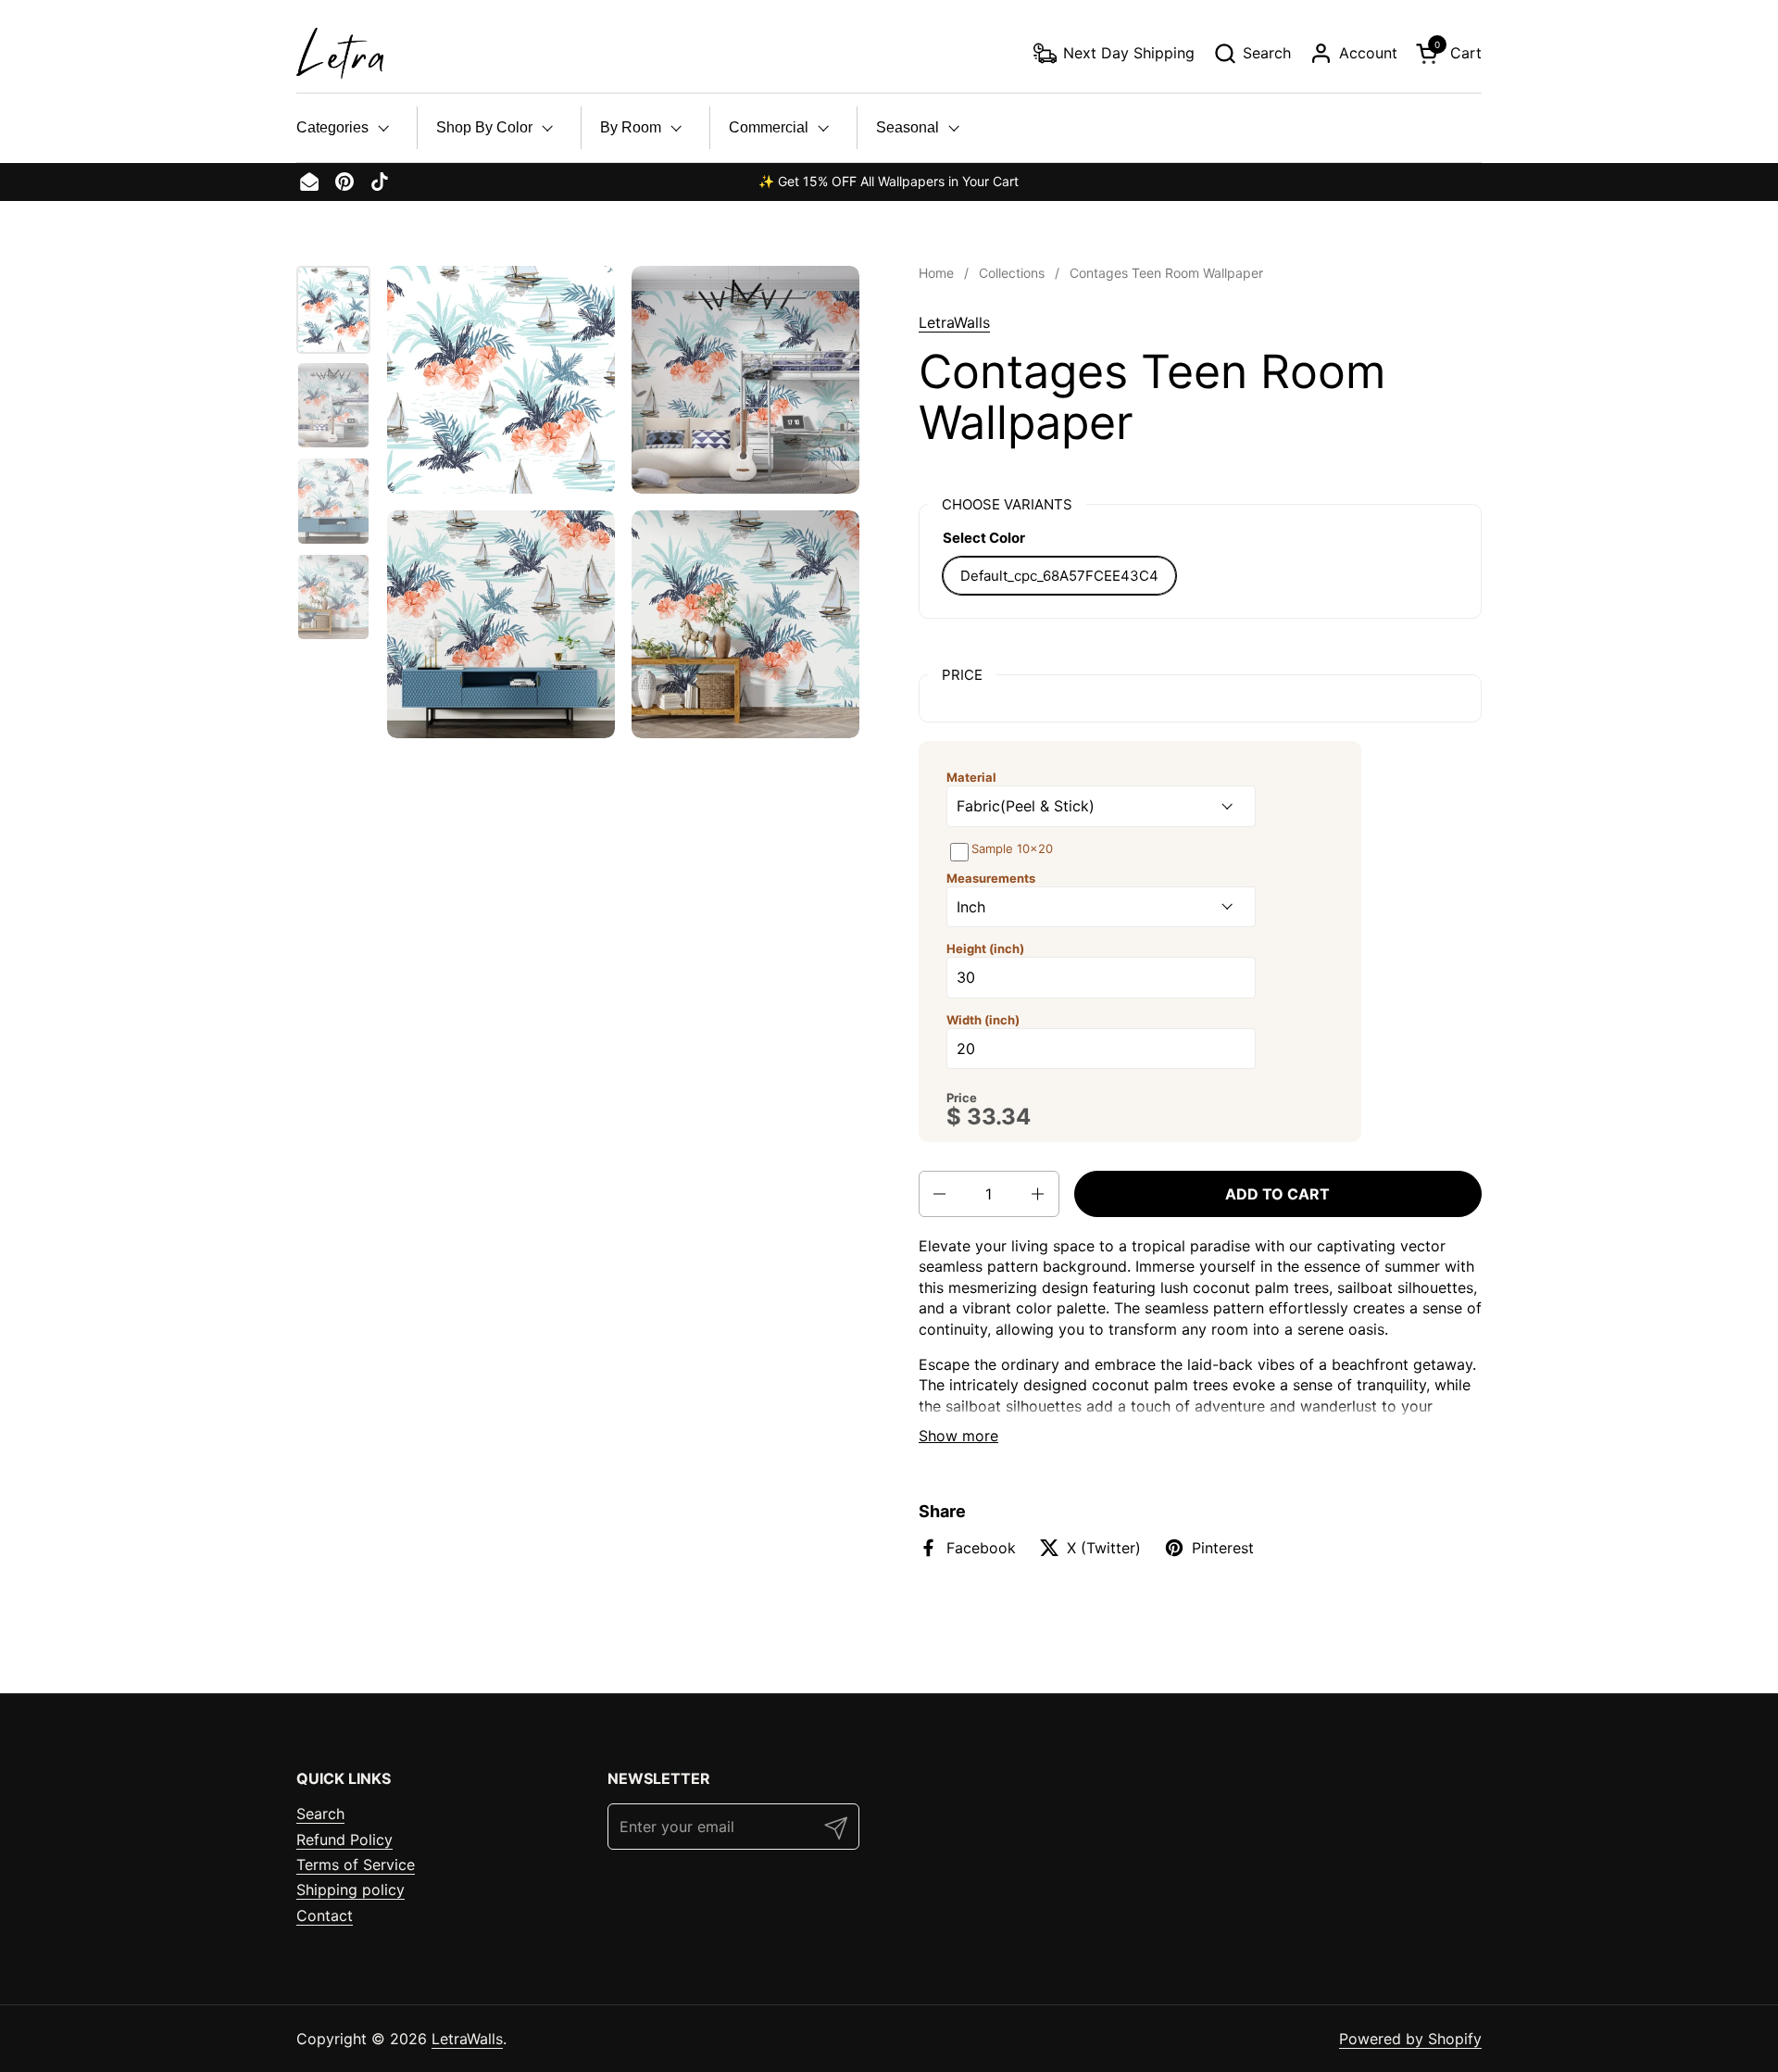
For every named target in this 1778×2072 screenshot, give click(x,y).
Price (962, 1098)
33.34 (999, 1117)
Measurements (991, 878)
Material (971, 777)
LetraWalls (954, 322)
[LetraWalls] (340, 53)
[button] (1252, 53)
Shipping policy (351, 1890)
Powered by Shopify (1410, 2039)
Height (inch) (985, 948)
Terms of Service (356, 1865)
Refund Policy (344, 1840)
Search (320, 1814)
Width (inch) (983, 1020)
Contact (325, 1915)
